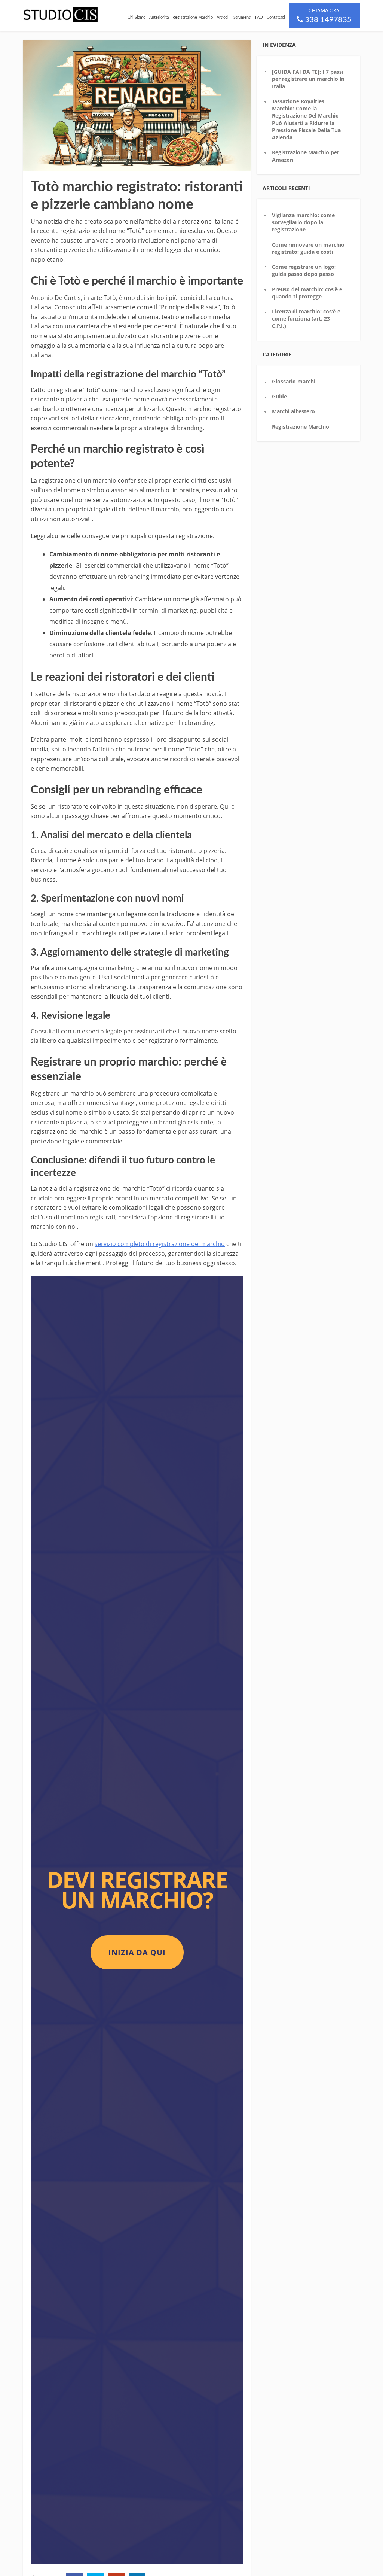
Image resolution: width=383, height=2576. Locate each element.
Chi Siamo (137, 17)
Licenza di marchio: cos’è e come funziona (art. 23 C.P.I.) (306, 319)
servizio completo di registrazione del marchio (160, 1244)
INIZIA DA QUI (137, 1952)
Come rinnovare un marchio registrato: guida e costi (308, 248)
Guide (279, 396)
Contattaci (276, 17)
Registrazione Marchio (193, 17)
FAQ (259, 17)
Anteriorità (159, 17)
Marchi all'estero (293, 411)
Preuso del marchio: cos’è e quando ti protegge (307, 293)
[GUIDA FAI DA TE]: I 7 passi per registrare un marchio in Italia (308, 79)
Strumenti (242, 17)
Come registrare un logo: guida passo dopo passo (304, 270)
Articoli (223, 17)
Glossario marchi (294, 381)
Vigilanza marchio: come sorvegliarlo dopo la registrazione (303, 222)
